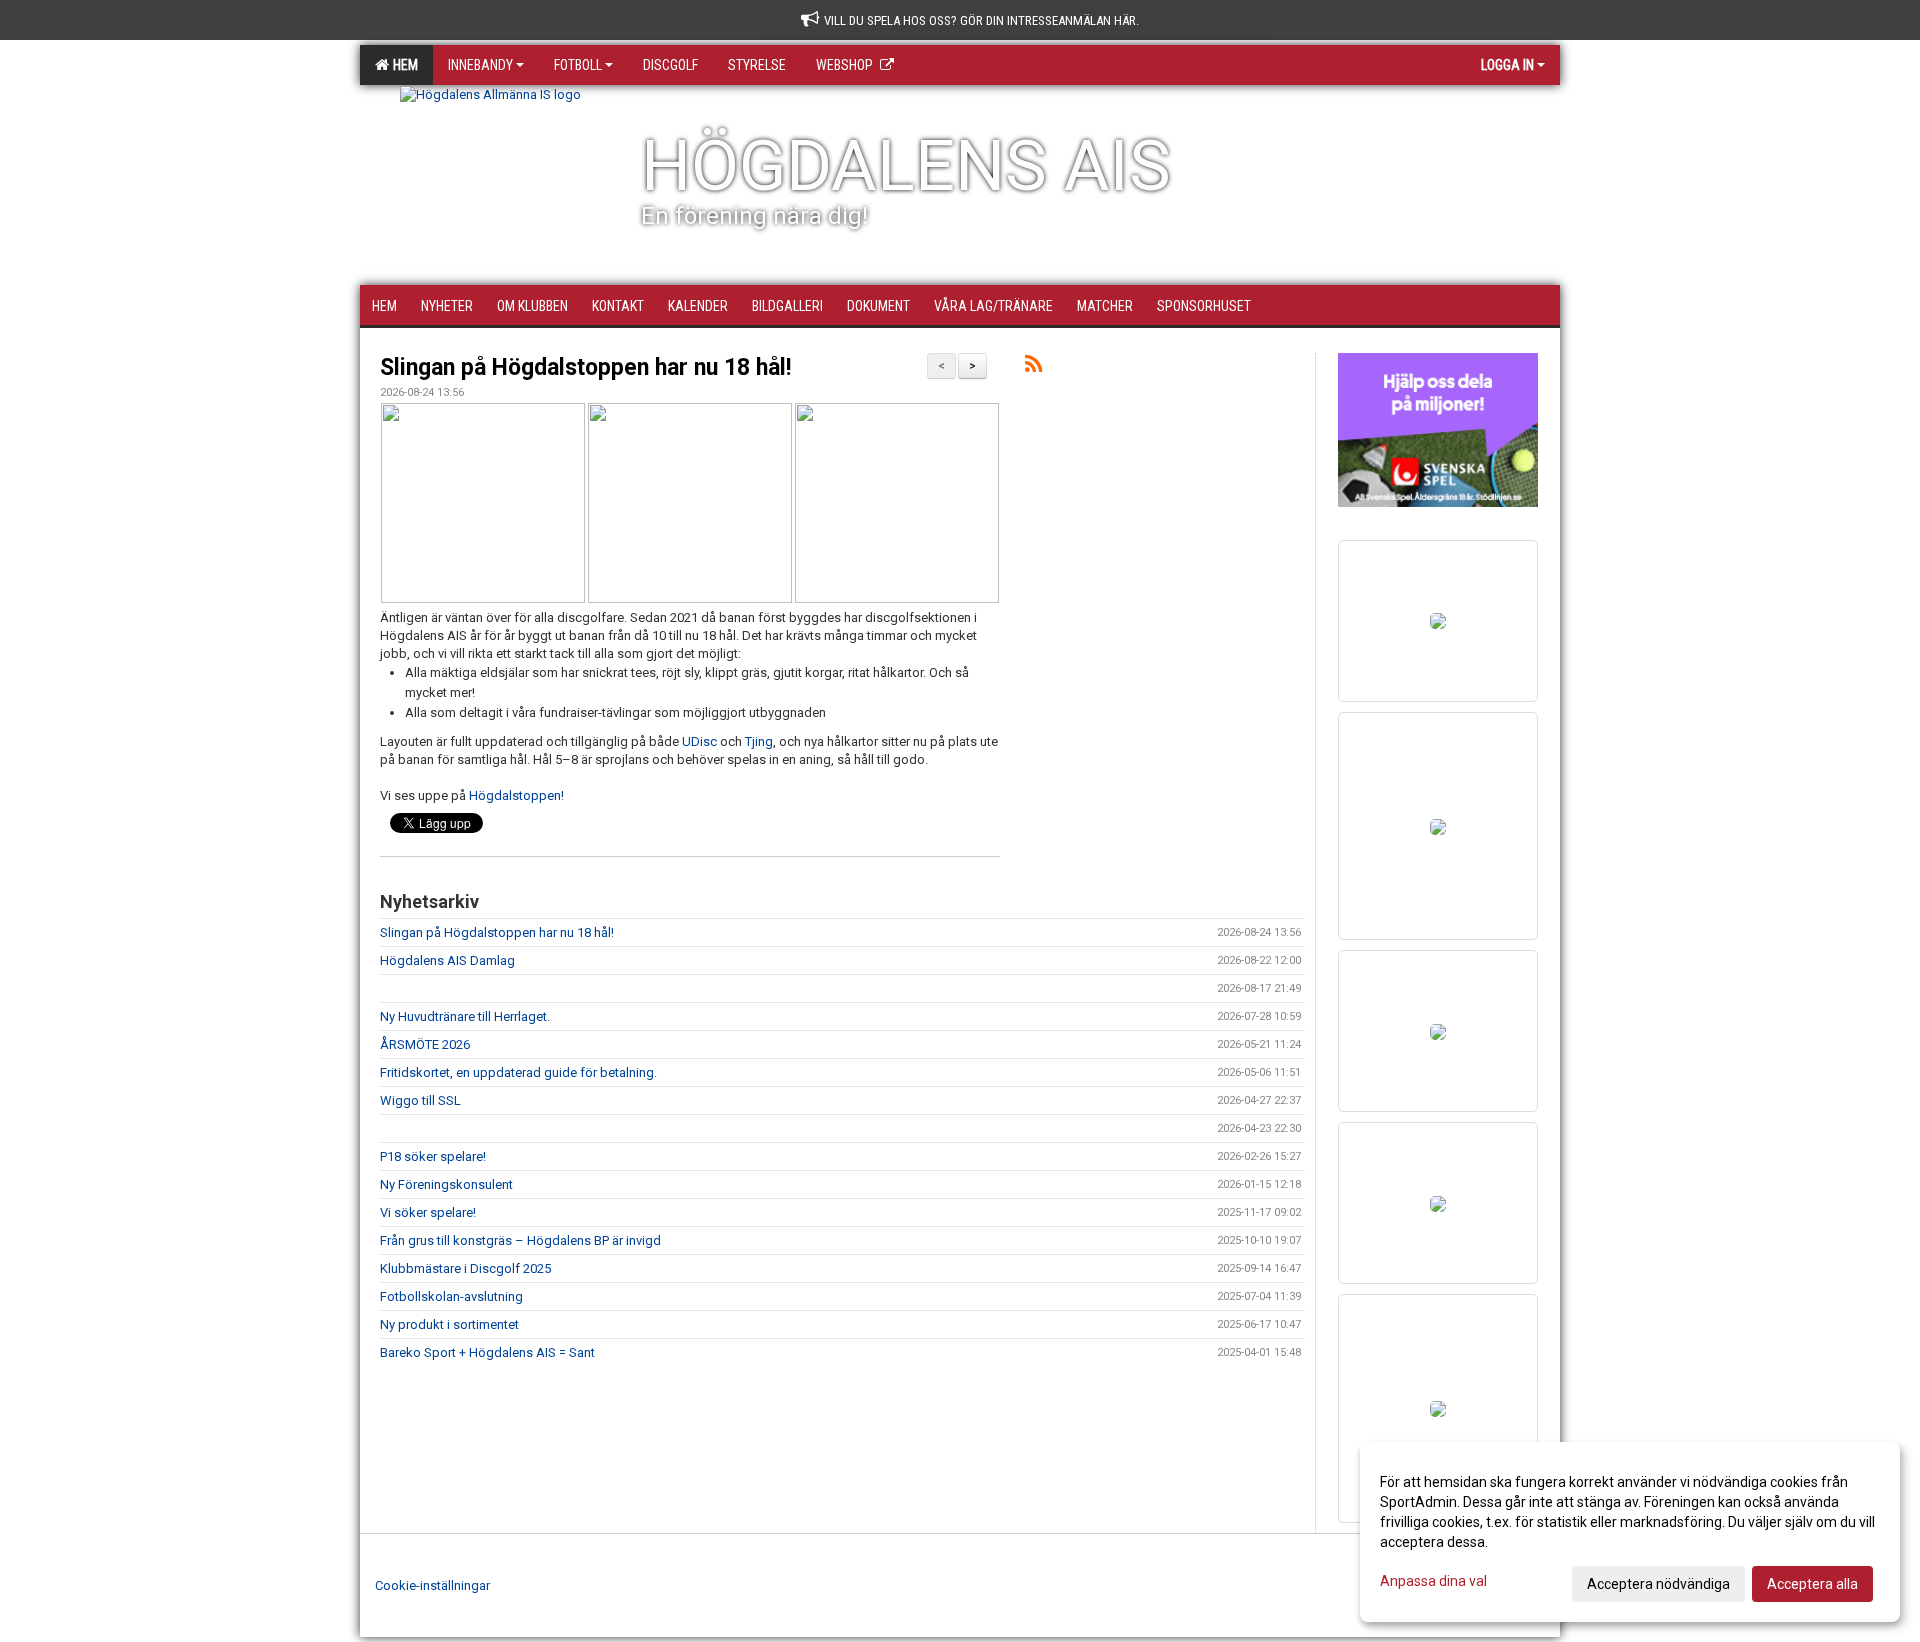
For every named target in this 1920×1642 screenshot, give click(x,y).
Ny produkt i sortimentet (449, 1324)
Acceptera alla (1812, 1584)
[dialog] (1630, 1532)
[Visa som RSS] (1033, 367)
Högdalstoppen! (516, 795)
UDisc (699, 741)
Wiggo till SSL (420, 1100)
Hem (402, 65)
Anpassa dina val (1433, 1581)
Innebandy (480, 65)
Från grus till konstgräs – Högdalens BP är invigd (520, 1240)
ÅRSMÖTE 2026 (425, 1044)
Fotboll (578, 65)
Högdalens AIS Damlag (447, 960)
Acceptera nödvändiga (1658, 1584)
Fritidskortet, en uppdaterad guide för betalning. (518, 1072)
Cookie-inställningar (432, 1585)
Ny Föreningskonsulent (446, 1184)
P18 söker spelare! (433, 1156)
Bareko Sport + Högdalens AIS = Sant (487, 1352)
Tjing (759, 741)
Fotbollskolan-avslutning (451, 1296)
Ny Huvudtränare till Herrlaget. (465, 1016)
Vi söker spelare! (428, 1212)
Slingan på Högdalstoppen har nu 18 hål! (585, 367)
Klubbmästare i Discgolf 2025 (465, 1268)
